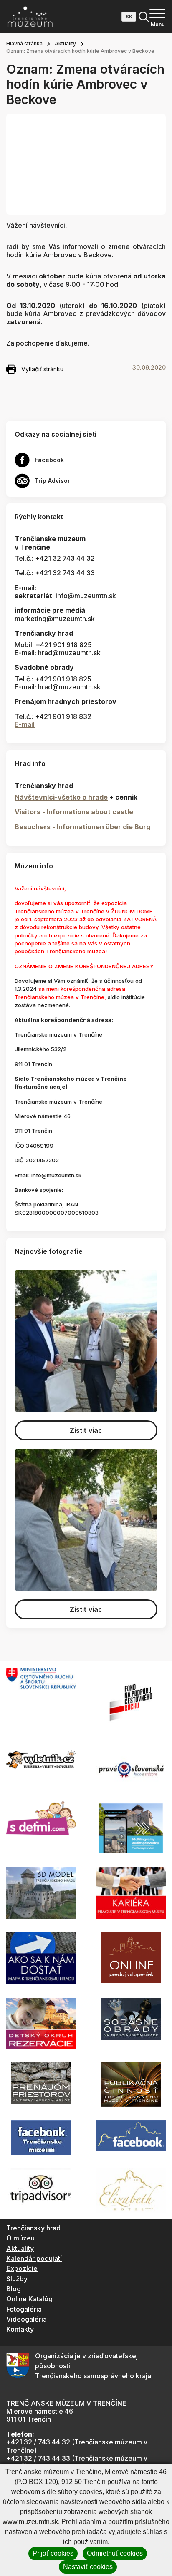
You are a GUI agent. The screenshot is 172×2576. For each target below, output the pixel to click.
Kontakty (20, 2329)
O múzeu (20, 2238)
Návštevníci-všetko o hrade (61, 797)
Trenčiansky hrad (33, 2228)
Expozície (22, 2268)
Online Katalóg (29, 2299)
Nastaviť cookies (88, 2567)
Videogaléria (27, 2319)
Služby (17, 2279)
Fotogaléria (24, 2309)
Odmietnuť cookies (115, 2553)
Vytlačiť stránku (42, 369)
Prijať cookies (53, 2553)
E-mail (25, 724)
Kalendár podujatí (34, 2258)
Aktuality (65, 44)
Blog (14, 2289)
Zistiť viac (86, 1430)
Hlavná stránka (24, 44)
